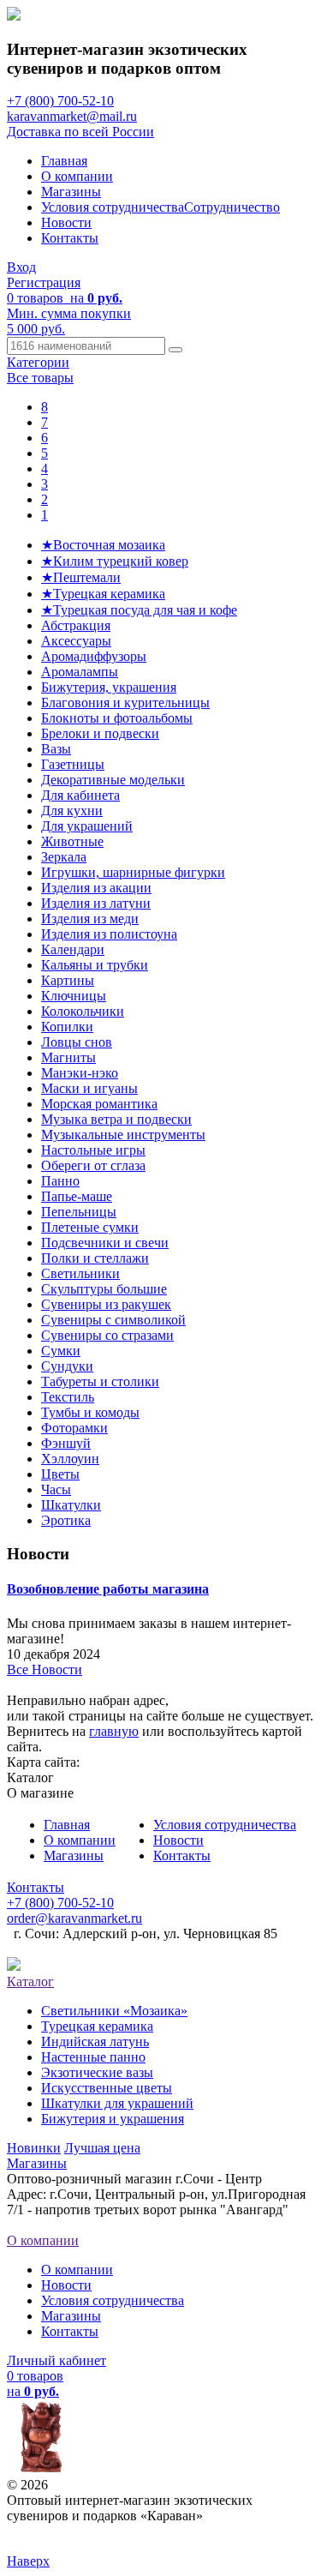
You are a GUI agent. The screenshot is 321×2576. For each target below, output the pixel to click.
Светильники (80, 1273)
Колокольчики (83, 1011)
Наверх (28, 2561)
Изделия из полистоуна (109, 934)
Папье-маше (77, 1196)
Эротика (66, 1520)
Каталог (30, 1982)
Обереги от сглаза (93, 1165)
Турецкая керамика (97, 2026)
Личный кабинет (56, 2360)
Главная (64, 161)
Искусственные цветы (107, 2088)
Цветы (60, 1474)
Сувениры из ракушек (106, 1304)
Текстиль (68, 1397)
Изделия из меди (90, 919)
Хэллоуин (70, 1459)
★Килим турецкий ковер (115, 561)
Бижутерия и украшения (113, 2119)
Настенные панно (93, 2057)
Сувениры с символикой (113, 1320)
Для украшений (87, 826)
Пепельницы (79, 1212)
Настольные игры (93, 1150)
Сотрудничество (232, 207)
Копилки (67, 1027)
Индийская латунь (95, 2042)
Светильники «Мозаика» (114, 2011)
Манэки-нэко (80, 1073)
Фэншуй (66, 1443)
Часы (56, 1489)
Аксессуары (76, 641)
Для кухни (72, 811)
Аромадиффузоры (94, 656)
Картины (68, 980)
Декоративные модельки (113, 780)
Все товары (40, 378)
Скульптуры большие (104, 1289)
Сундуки (67, 1366)
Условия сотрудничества (113, 207)
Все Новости (45, 1669)
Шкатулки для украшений (117, 2103)
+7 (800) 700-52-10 (60, 101)
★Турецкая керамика (103, 594)
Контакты (70, 238)
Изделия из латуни (96, 903)
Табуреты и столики (100, 1381)
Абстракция (76, 625)
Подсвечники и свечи (105, 1243)
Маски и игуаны (89, 1088)
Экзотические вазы (97, 2072)
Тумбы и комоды (90, 1412)
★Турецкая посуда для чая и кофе (139, 610)
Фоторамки (74, 1428)
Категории (38, 362)
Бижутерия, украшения (109, 687)
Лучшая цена (102, 2148)
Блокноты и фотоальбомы (117, 718)
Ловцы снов (77, 1042)
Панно (60, 1181)
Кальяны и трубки (95, 965)
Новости (66, 222)
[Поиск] (175, 350)
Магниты (68, 1057)
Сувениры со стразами (107, 1335)
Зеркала (64, 857)
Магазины (71, 192)
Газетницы (73, 764)
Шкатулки (71, 1505)
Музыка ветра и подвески (116, 1119)
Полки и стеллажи (95, 1258)
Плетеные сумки (90, 1227)
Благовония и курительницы (125, 703)
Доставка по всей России (80, 132)
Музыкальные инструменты (123, 1135)
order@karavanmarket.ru (74, 1918)
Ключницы (74, 996)
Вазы (56, 749)
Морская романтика (99, 1104)
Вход (21, 267)
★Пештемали (81, 577)
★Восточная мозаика (103, 545)
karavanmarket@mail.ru (72, 116)
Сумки (61, 1351)
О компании (77, 176)
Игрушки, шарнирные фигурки (133, 872)
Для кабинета (80, 795)
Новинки (34, 2148)
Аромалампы (80, 672)
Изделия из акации (96, 888)
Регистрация (44, 282)
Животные (72, 841)
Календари (73, 949)
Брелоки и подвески (100, 733)
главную (114, 1731)
